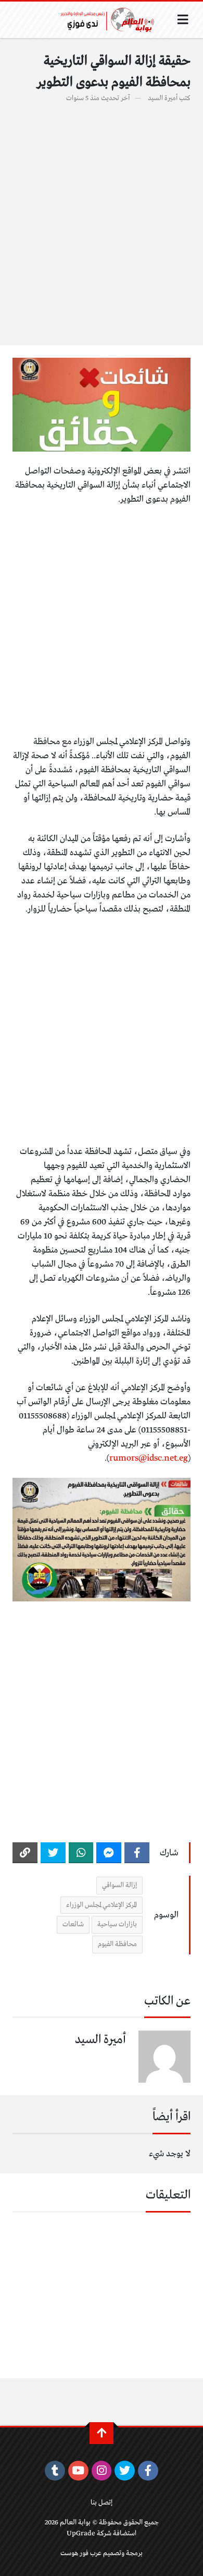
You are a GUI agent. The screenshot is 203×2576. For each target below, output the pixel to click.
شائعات (73, 1924)
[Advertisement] (102, 218)
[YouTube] (78, 2471)
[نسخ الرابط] (25, 1853)
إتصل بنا (102, 2503)
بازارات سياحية (117, 1924)
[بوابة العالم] (111, 20)
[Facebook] (137, 1853)
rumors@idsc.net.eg (149, 1458)
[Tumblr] (55, 2471)
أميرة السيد (163, 98)
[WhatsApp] (81, 1853)
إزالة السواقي (119, 1885)
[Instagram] (102, 2471)
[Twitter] (53, 1853)
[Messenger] (109, 1853)
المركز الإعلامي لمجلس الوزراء (102, 1905)
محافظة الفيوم (117, 1944)
